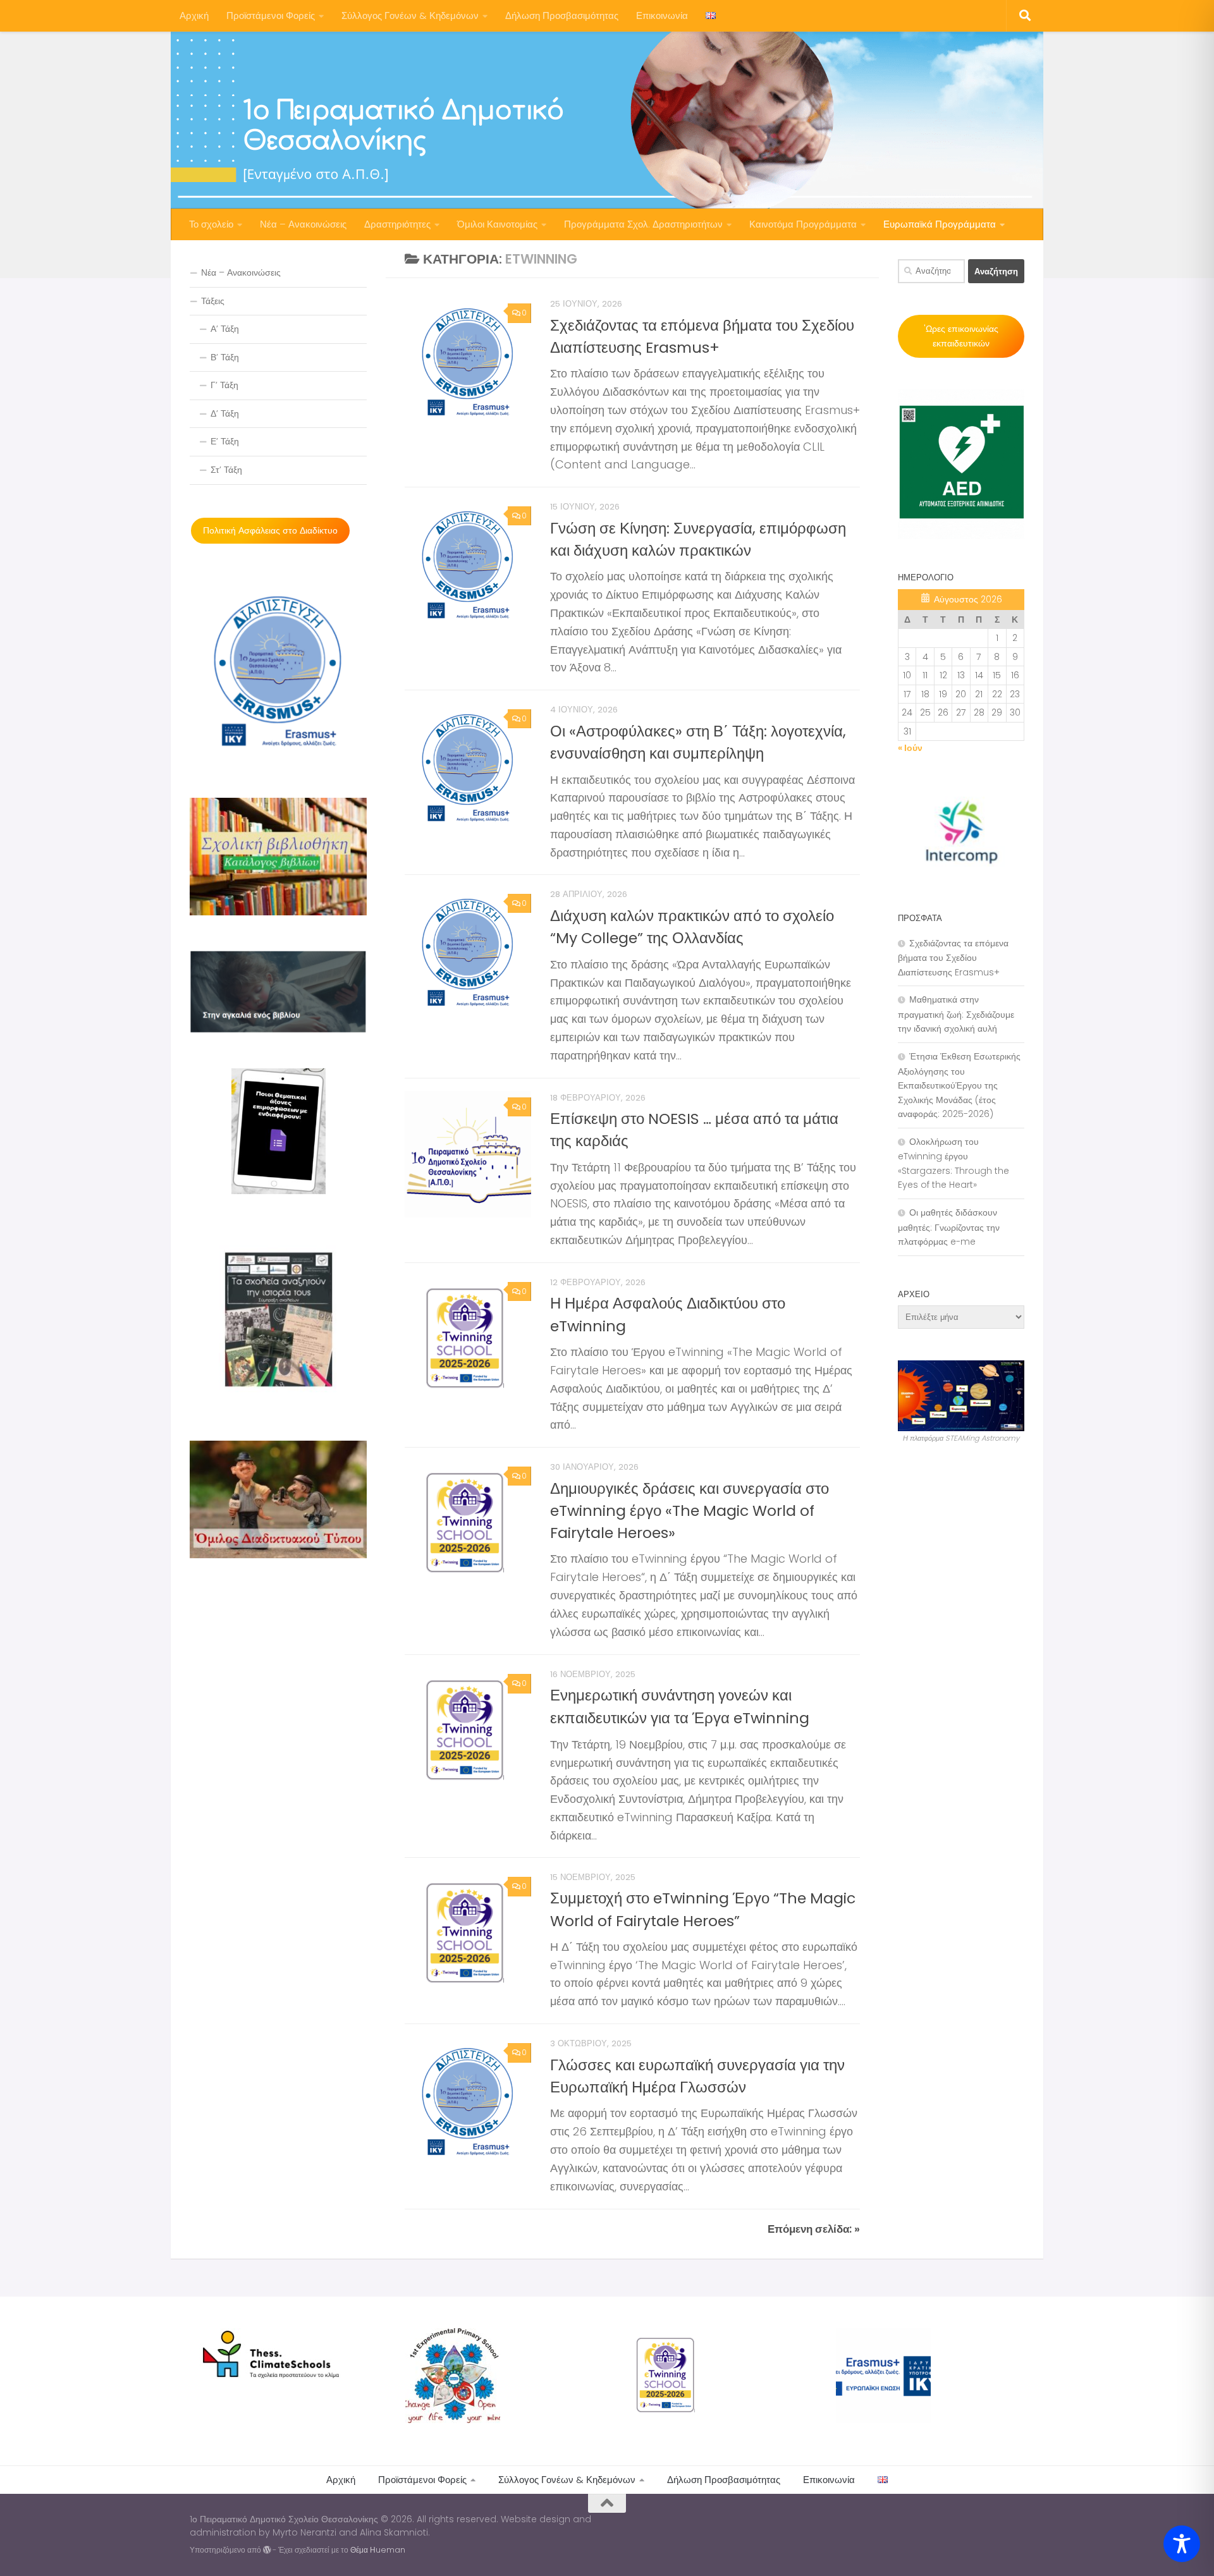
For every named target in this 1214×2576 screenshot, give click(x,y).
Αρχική (194, 15)
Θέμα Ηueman (378, 2550)
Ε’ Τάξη (225, 441)
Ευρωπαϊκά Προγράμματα (940, 224)
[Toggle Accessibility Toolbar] (1182, 2544)
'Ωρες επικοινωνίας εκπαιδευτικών (961, 336)
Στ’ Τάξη (226, 470)
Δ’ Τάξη (225, 413)
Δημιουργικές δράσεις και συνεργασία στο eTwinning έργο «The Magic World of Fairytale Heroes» (690, 1511)
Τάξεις (213, 301)
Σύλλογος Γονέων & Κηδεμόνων (410, 15)
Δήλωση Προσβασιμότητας (562, 15)
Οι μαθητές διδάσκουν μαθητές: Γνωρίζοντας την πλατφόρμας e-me (949, 1227)
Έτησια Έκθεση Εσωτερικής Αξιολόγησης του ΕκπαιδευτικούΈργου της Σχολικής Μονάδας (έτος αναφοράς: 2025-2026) (959, 1085)
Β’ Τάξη (225, 357)
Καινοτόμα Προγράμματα (803, 224)
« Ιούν (910, 748)
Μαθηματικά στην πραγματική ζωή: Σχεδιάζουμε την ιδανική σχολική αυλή (956, 1014)
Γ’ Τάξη (224, 385)
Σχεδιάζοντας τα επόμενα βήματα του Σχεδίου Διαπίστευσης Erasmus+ (953, 958)
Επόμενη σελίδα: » (814, 2229)
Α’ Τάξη (225, 329)
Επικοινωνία (662, 15)
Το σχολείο (211, 224)
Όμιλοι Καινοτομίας (497, 224)
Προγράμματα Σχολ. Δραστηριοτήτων (643, 224)
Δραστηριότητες (397, 224)
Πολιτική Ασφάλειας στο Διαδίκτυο (270, 530)
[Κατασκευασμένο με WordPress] (267, 2550)
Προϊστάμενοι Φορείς (271, 15)
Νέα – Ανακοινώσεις (303, 224)
